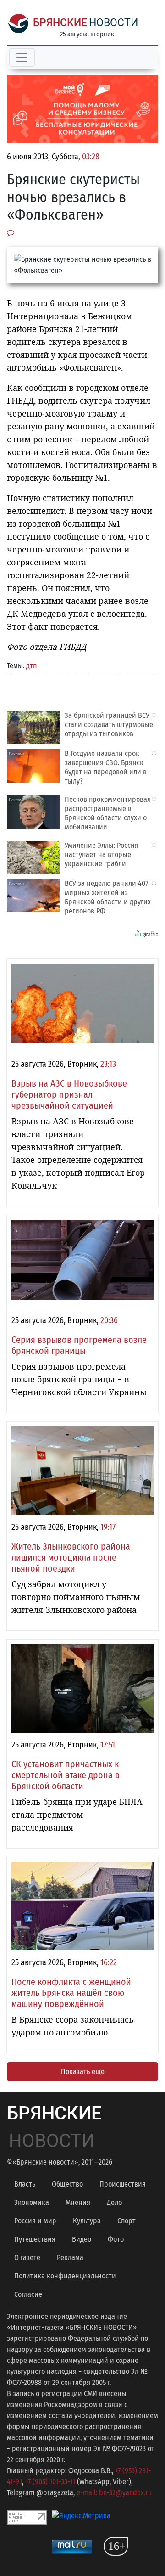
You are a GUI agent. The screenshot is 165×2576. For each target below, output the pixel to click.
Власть (25, 2184)
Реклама (70, 2258)
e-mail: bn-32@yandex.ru (114, 2493)
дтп (31, 666)
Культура (87, 2221)
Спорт (126, 2221)
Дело (114, 2202)
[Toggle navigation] (22, 57)
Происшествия (123, 2184)
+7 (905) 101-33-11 (50, 2482)
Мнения (78, 2202)
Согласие (28, 2294)
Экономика (32, 2202)
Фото (116, 2239)
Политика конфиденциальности (65, 2276)
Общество (67, 2184)
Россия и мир (35, 2221)
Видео (82, 2239)
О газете (27, 2258)
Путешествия (35, 2239)
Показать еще (83, 2072)
